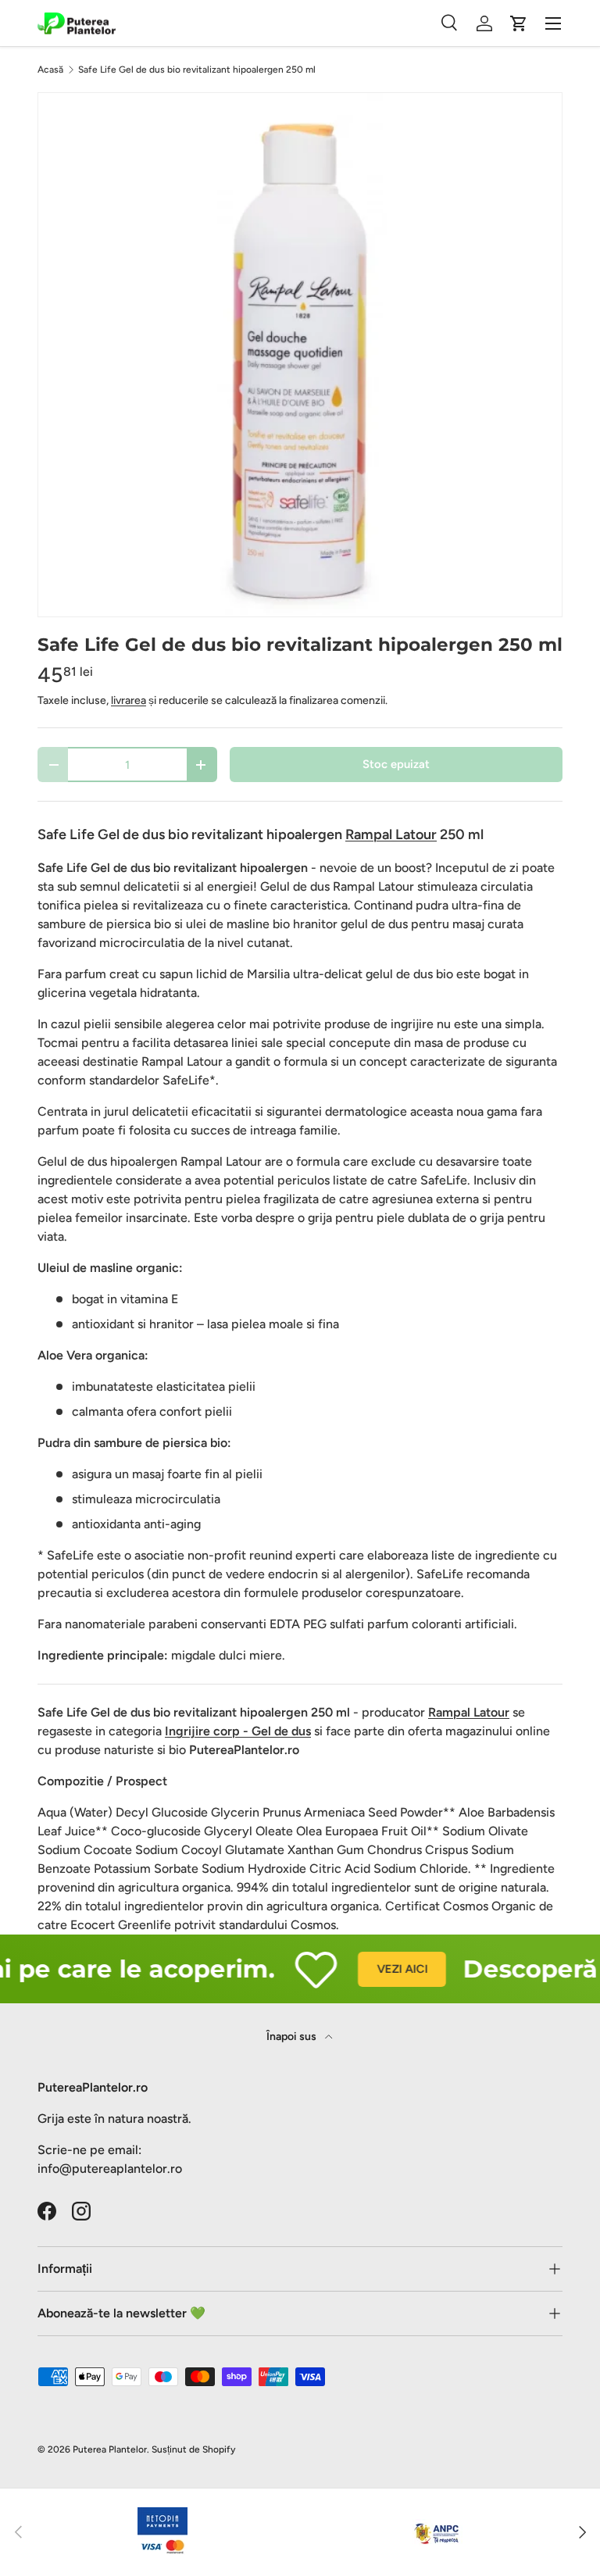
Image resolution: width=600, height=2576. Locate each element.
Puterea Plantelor (110, 2449)
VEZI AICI (386, 1969)
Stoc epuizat (396, 764)
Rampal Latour (469, 1712)
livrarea (129, 700)
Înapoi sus (293, 2037)
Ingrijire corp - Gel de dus (238, 1731)
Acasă (50, 70)
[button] (519, 23)
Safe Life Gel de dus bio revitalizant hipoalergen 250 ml (197, 70)
